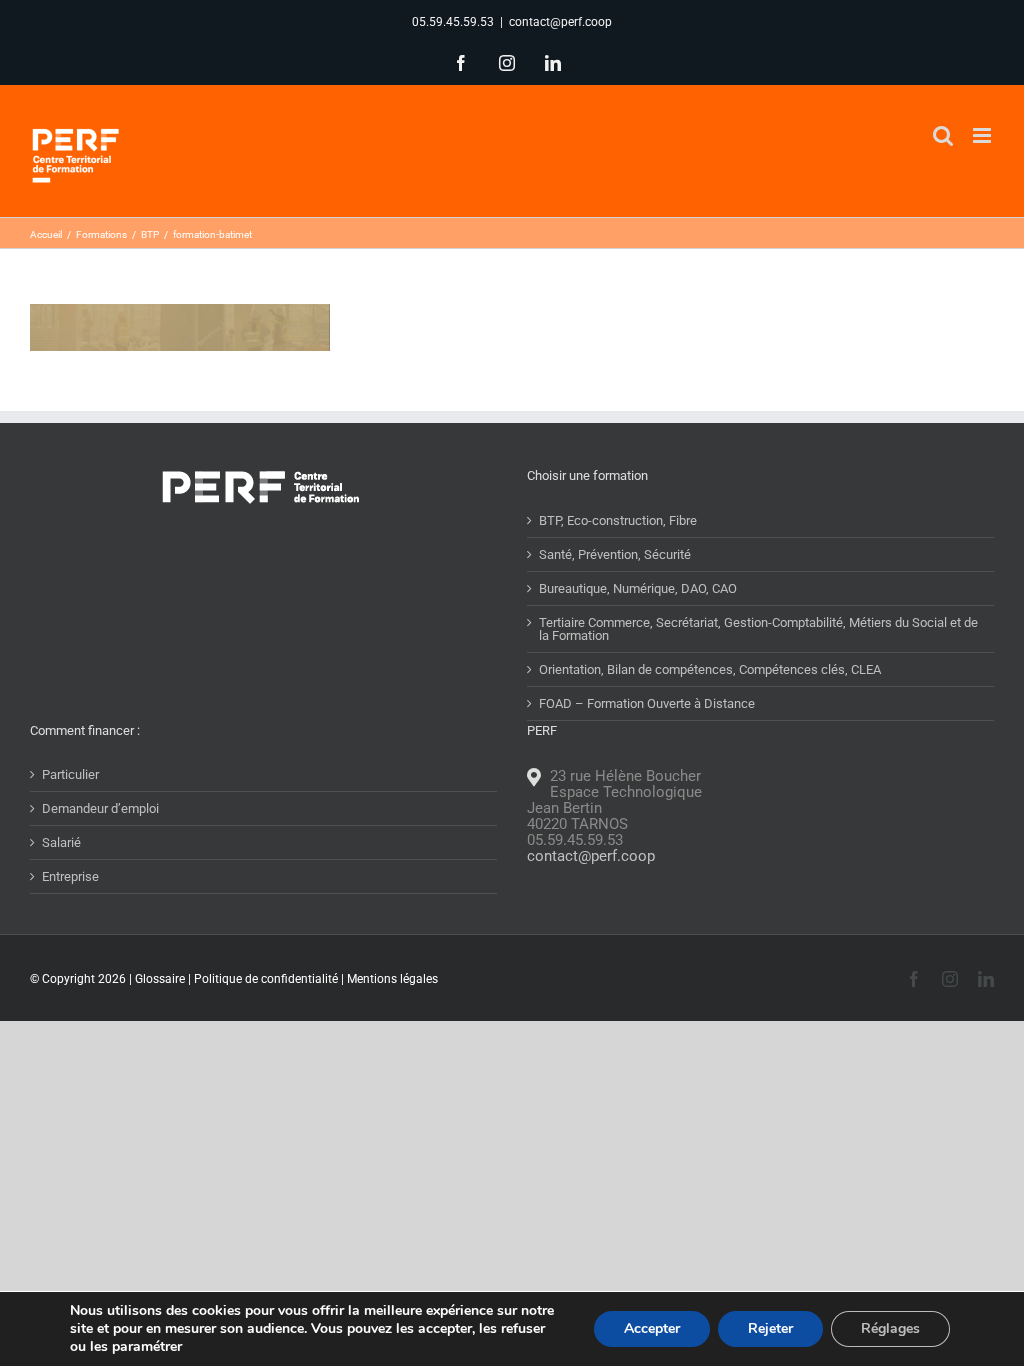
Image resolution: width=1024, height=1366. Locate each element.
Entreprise (70, 876)
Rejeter (770, 1328)
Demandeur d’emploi (100, 808)
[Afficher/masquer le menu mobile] (983, 135)
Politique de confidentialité (266, 979)
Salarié (61, 842)
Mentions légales (392, 979)
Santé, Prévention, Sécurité (615, 554)
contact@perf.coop (560, 22)
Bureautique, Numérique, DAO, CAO (638, 588)
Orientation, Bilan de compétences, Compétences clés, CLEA (710, 669)
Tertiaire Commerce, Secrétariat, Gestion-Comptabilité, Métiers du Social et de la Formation (758, 629)
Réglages (890, 1328)
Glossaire (160, 979)
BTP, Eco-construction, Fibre (618, 520)
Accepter (652, 1328)
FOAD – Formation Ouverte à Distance (647, 703)
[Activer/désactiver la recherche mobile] (943, 135)
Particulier (70, 774)
